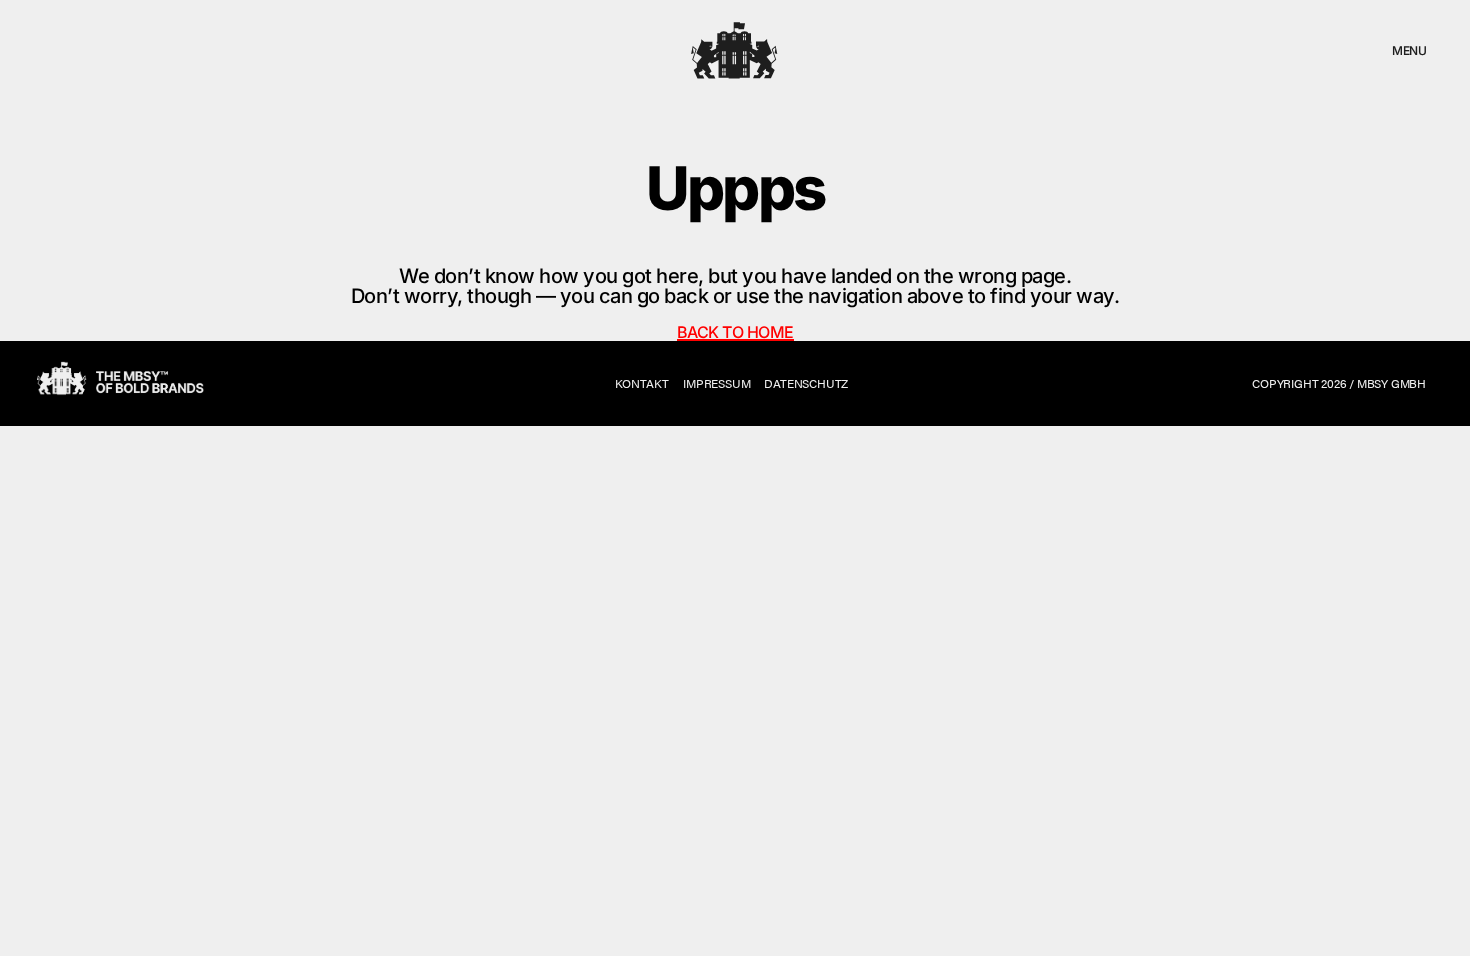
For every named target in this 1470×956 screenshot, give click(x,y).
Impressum (716, 383)
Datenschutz (806, 383)
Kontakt (642, 383)
